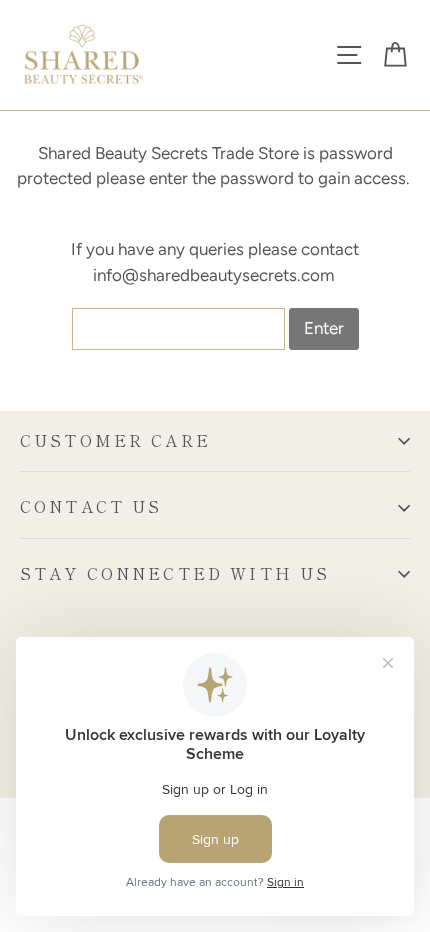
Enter (324, 328)
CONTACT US (91, 506)
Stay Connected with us (175, 573)
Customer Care (115, 440)
